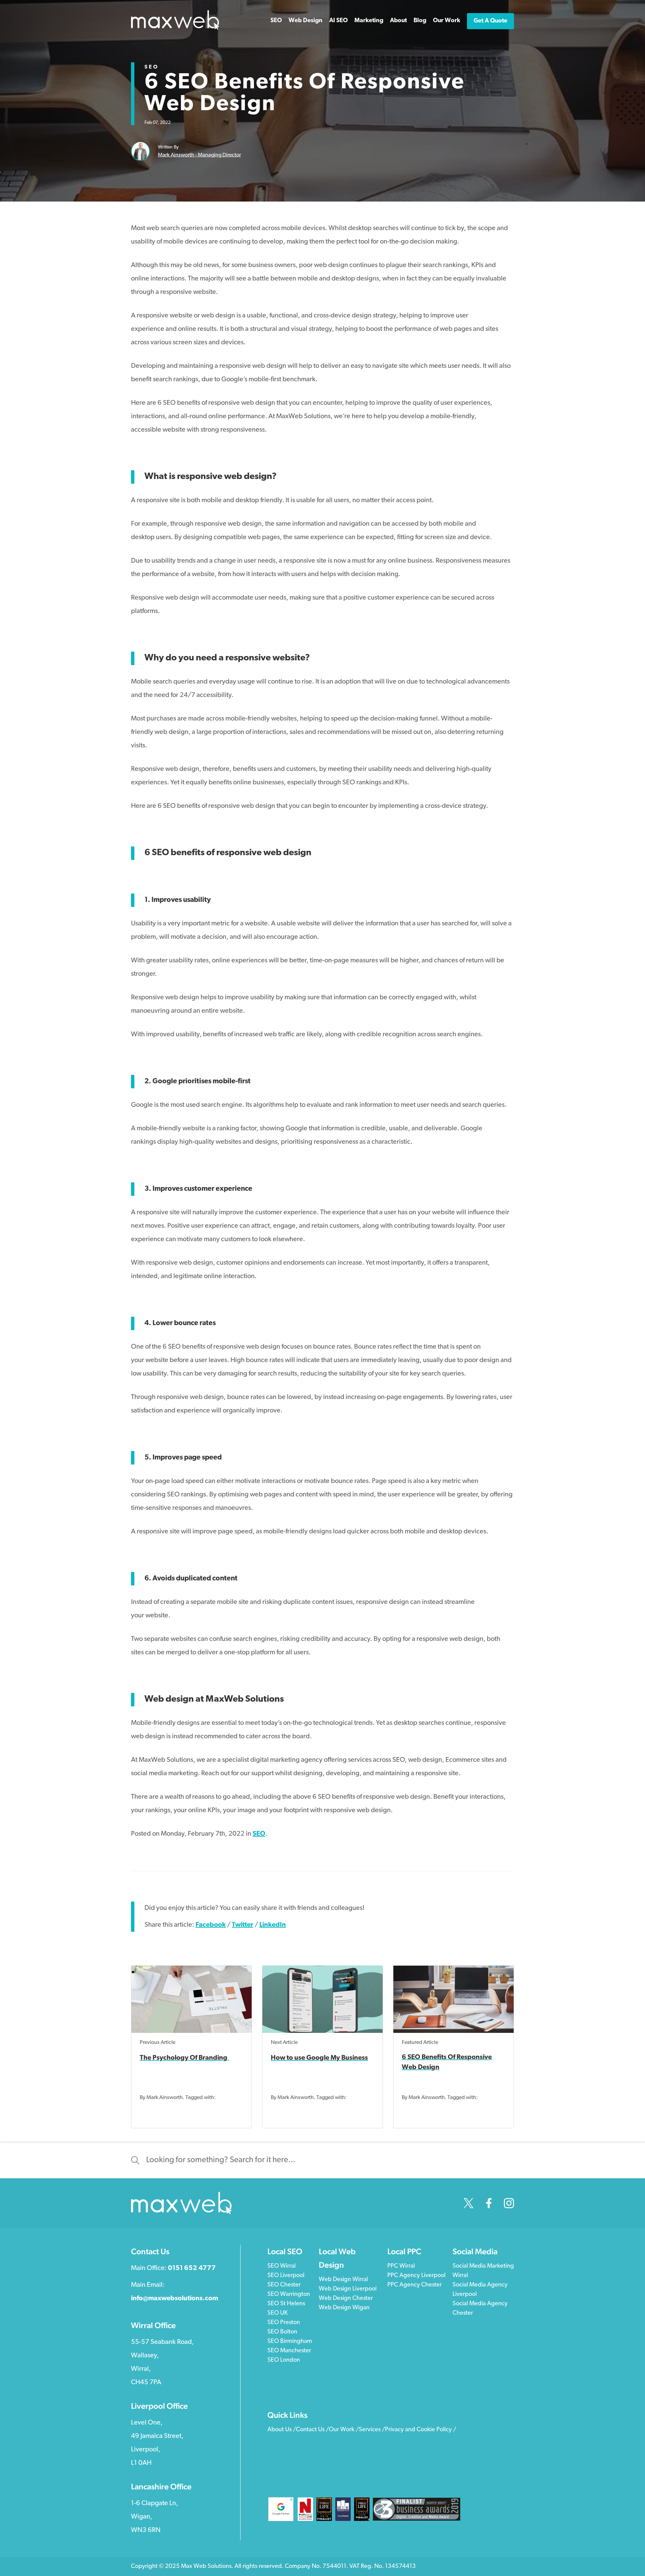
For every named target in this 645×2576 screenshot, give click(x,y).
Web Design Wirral (343, 2280)
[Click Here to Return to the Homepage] (175, 29)
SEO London (284, 2360)
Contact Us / (312, 2430)
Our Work (447, 21)
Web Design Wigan (344, 2308)
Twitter (243, 1925)
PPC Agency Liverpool (416, 2276)
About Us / (282, 2430)
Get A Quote (490, 21)
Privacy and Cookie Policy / (421, 2430)
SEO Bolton (282, 2332)
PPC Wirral (401, 2266)
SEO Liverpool (286, 2276)
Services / (372, 2430)
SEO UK (277, 2313)
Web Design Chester (346, 2299)
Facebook (211, 1925)
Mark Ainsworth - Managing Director (199, 155)
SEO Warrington (289, 2295)
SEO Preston (284, 2323)
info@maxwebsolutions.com (175, 2299)
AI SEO (338, 21)
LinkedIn (273, 1925)
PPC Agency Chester (415, 2285)
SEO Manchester (289, 2351)
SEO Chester (284, 2285)
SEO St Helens (286, 2304)
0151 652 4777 (192, 2268)
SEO (152, 67)
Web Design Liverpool (348, 2289)
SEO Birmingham (290, 2342)
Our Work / (344, 2430)
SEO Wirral (282, 2266)
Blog (420, 21)
